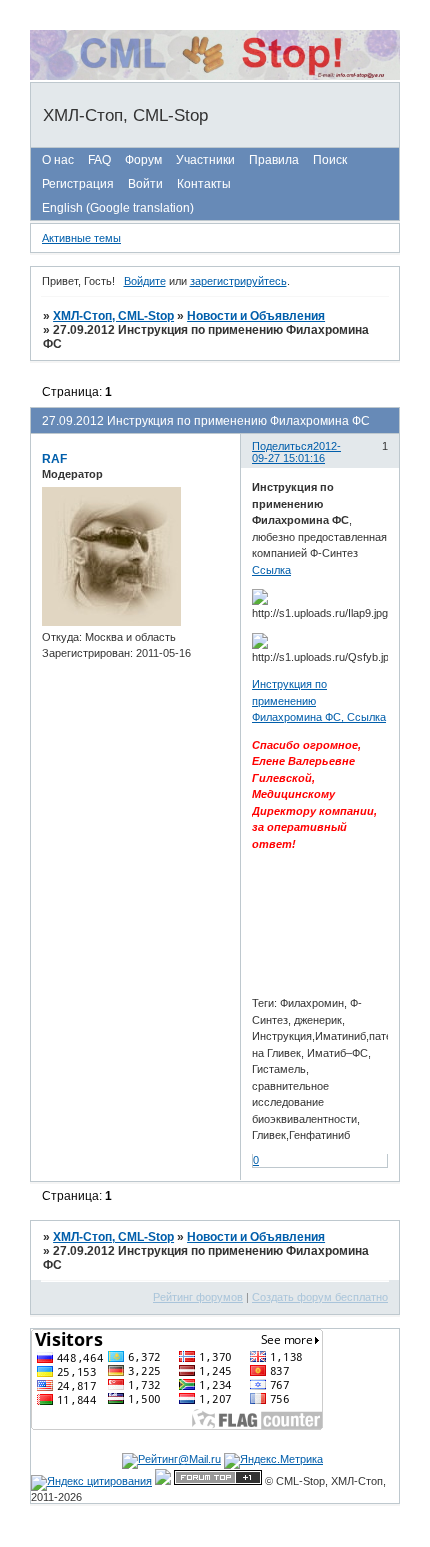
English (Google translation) (118, 208)
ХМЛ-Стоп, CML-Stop (113, 316)
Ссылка (271, 570)
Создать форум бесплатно (320, 1297)
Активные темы (81, 238)
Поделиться (282, 446)
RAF (54, 459)
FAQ (99, 160)
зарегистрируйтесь (238, 281)
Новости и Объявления (256, 316)
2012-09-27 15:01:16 (296, 452)
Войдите (145, 281)
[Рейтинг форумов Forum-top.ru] (218, 1481)
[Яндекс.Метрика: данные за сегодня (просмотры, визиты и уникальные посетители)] (273, 1461)
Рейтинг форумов (198, 1297)
